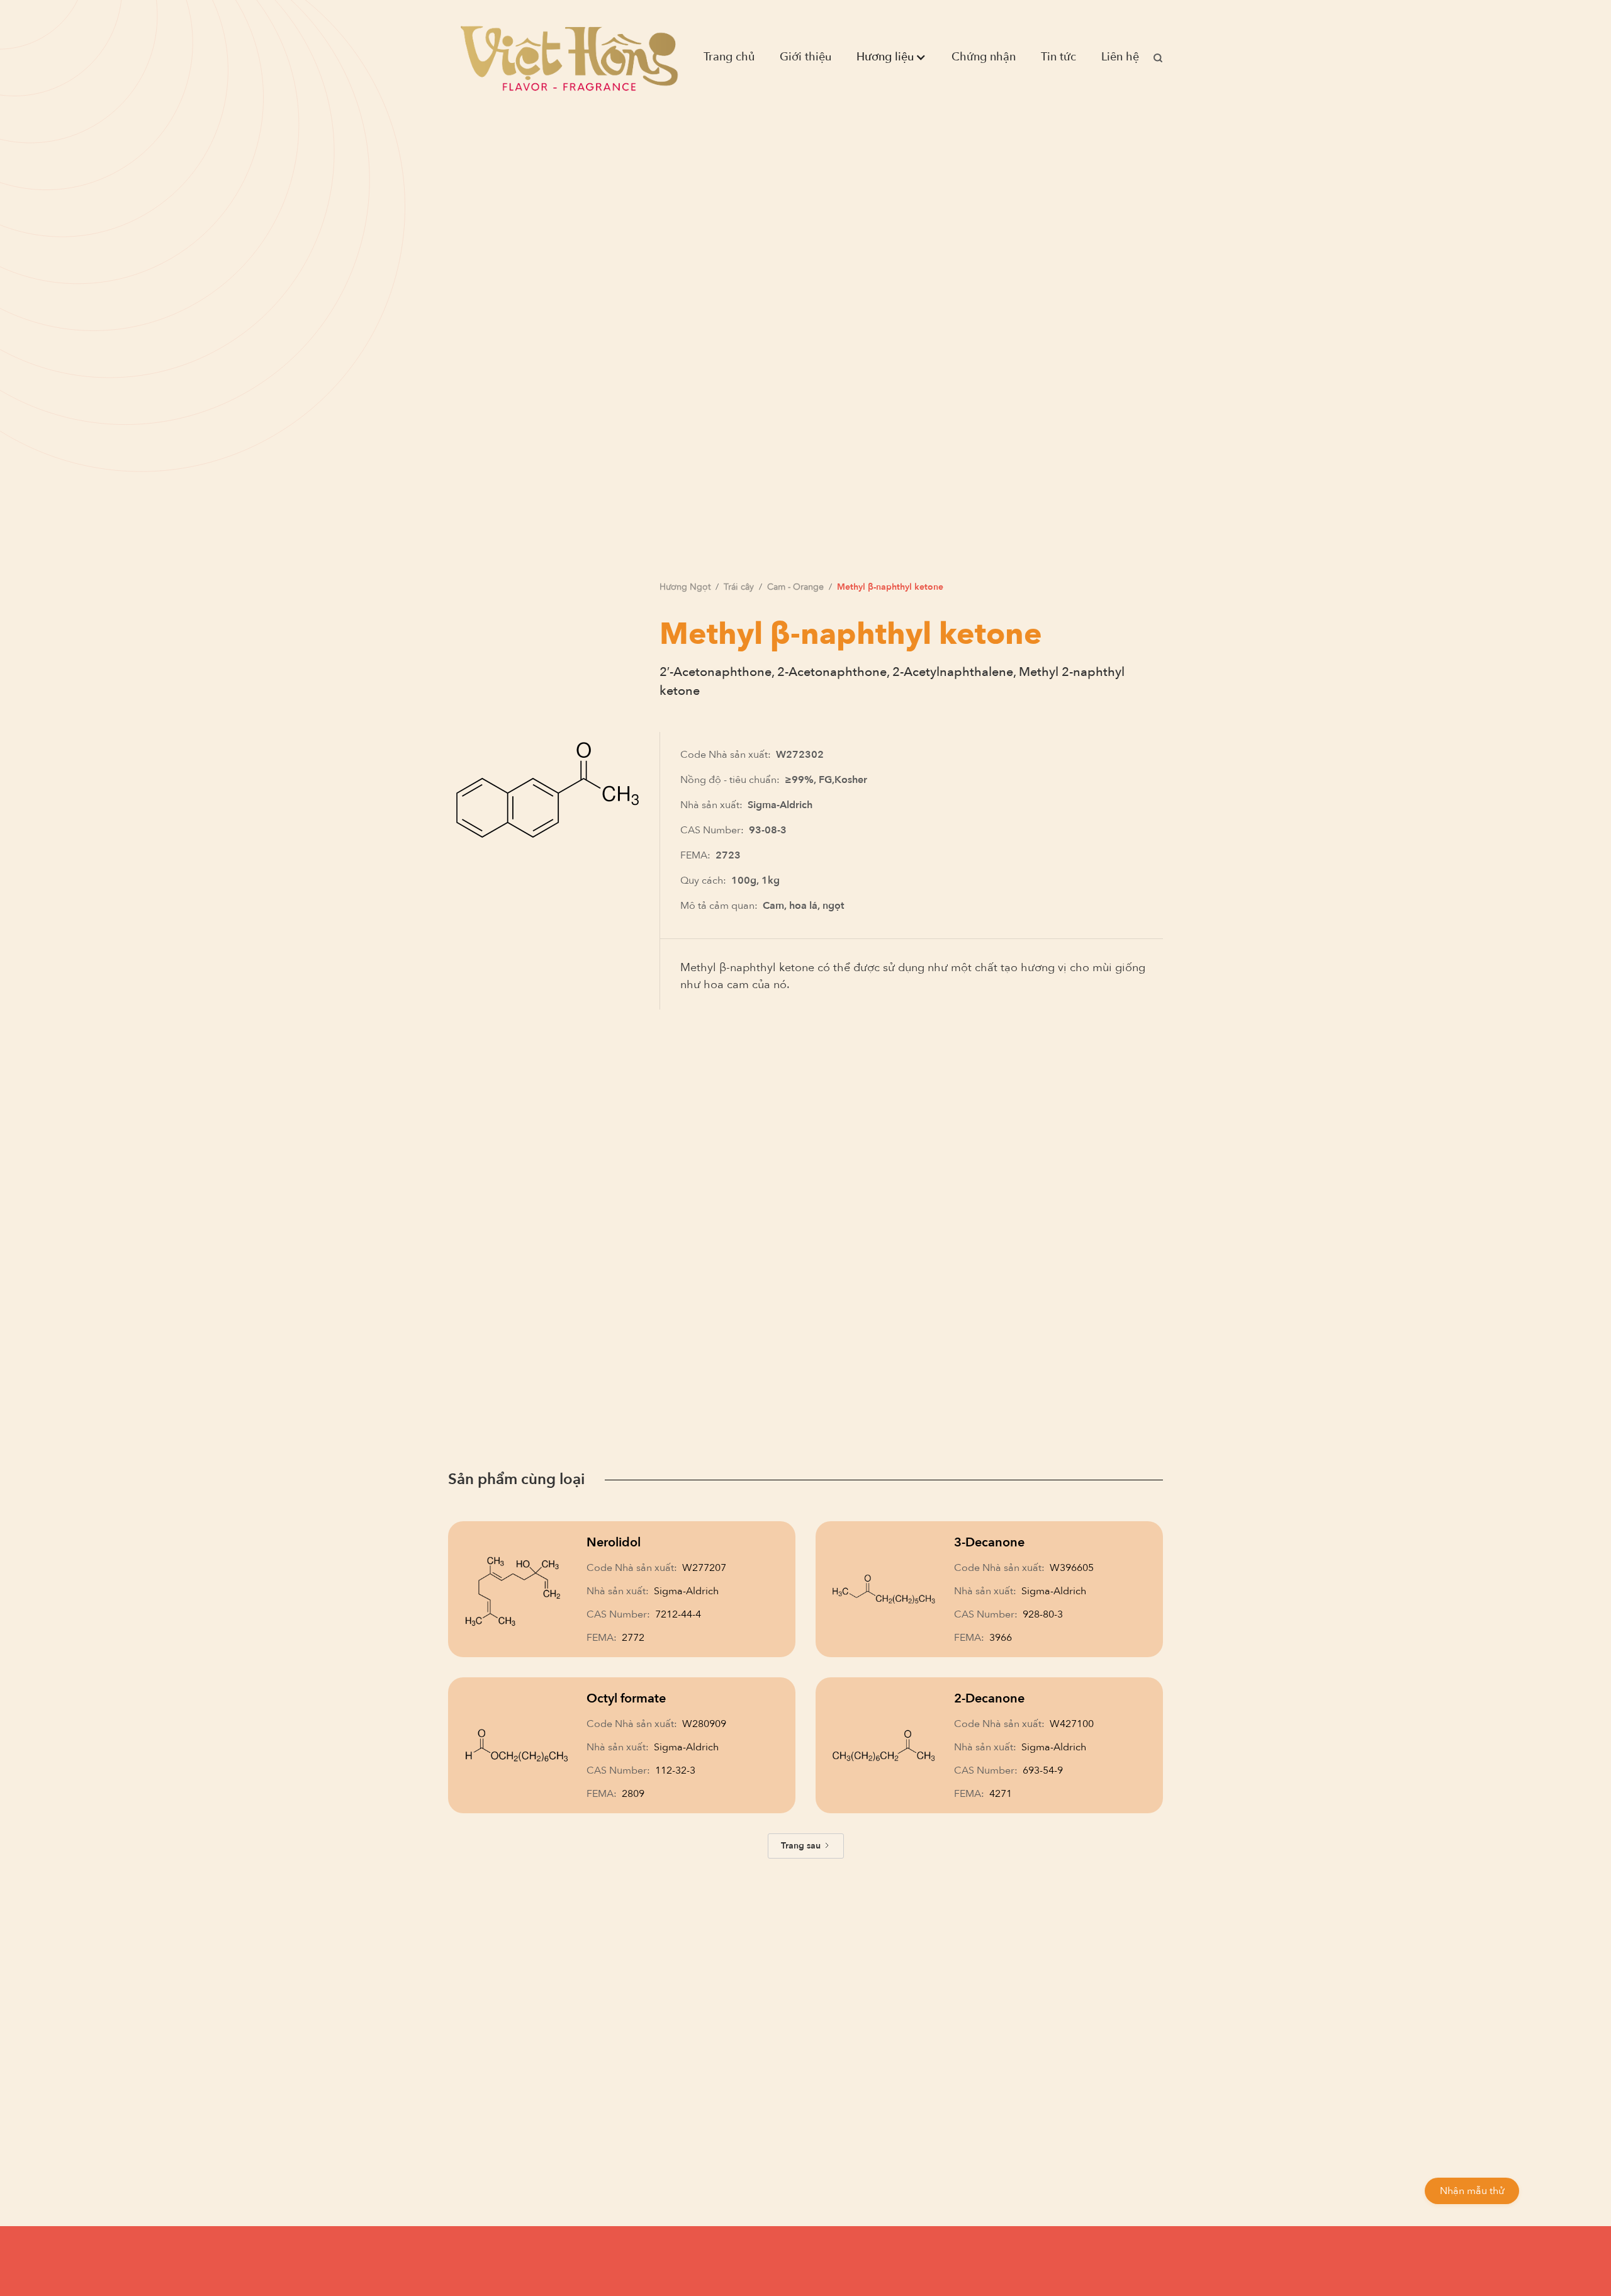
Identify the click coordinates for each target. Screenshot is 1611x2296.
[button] (891, 57)
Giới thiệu (805, 57)
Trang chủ (729, 57)
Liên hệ (1120, 57)
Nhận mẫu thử (1472, 2191)
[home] (569, 57)
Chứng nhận (984, 57)
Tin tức (1058, 57)
